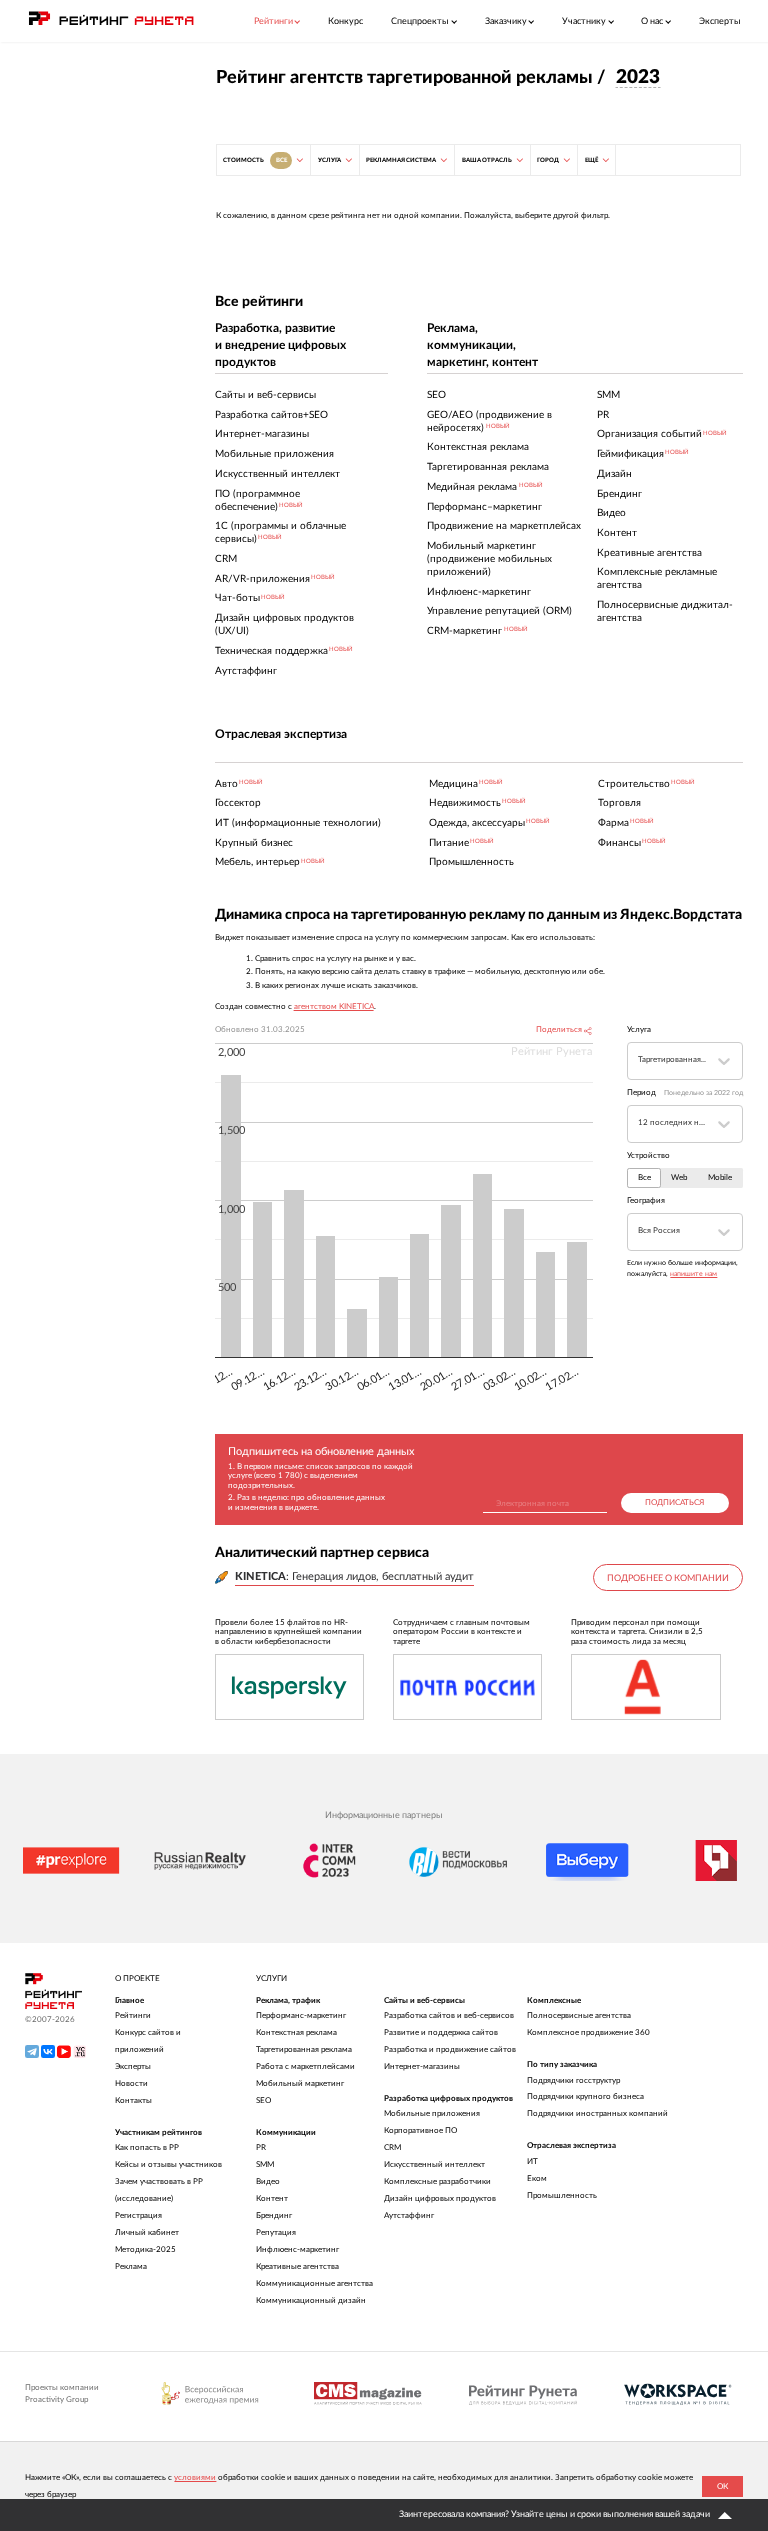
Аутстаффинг (409, 2215)
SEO (263, 2100)
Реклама (131, 2266)
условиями (195, 2477)
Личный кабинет (147, 2232)
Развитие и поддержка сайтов (441, 2032)
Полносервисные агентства (579, 2015)
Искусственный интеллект (434, 2164)
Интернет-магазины (422, 2066)
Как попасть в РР (147, 2147)
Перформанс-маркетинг (301, 2015)
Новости (131, 2083)
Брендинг (274, 2215)
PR (261, 2147)
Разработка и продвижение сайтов (450, 2049)
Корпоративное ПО (420, 2130)
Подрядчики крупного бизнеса (585, 2096)
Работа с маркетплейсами (305, 2066)
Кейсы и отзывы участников (168, 2164)
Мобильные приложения (432, 2113)
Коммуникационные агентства (314, 2283)
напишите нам (693, 1274)
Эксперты (720, 21)
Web (679, 1178)
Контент (272, 2198)
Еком (537, 2178)
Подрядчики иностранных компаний (597, 2113)
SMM (265, 2164)
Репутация (276, 2232)
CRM (392, 2147)
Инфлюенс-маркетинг (297, 2249)
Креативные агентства (297, 2266)
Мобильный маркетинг (300, 2083)
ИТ (532, 2161)
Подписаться (674, 1503)
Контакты (133, 2100)
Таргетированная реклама (304, 2049)
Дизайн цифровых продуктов (440, 2198)
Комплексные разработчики (437, 2181)
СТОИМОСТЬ (254, 160)
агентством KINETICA (334, 1007)
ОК (722, 2486)
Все (644, 1178)
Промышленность (562, 2195)
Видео (268, 2181)
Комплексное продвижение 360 (588, 2032)
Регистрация (138, 2215)
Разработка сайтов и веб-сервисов (449, 2015)
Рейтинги (133, 2015)
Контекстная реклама (296, 2032)
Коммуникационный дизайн (311, 2300)
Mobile (720, 1178)
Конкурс (345, 21)
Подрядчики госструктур (573, 2080)
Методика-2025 (145, 2249)
